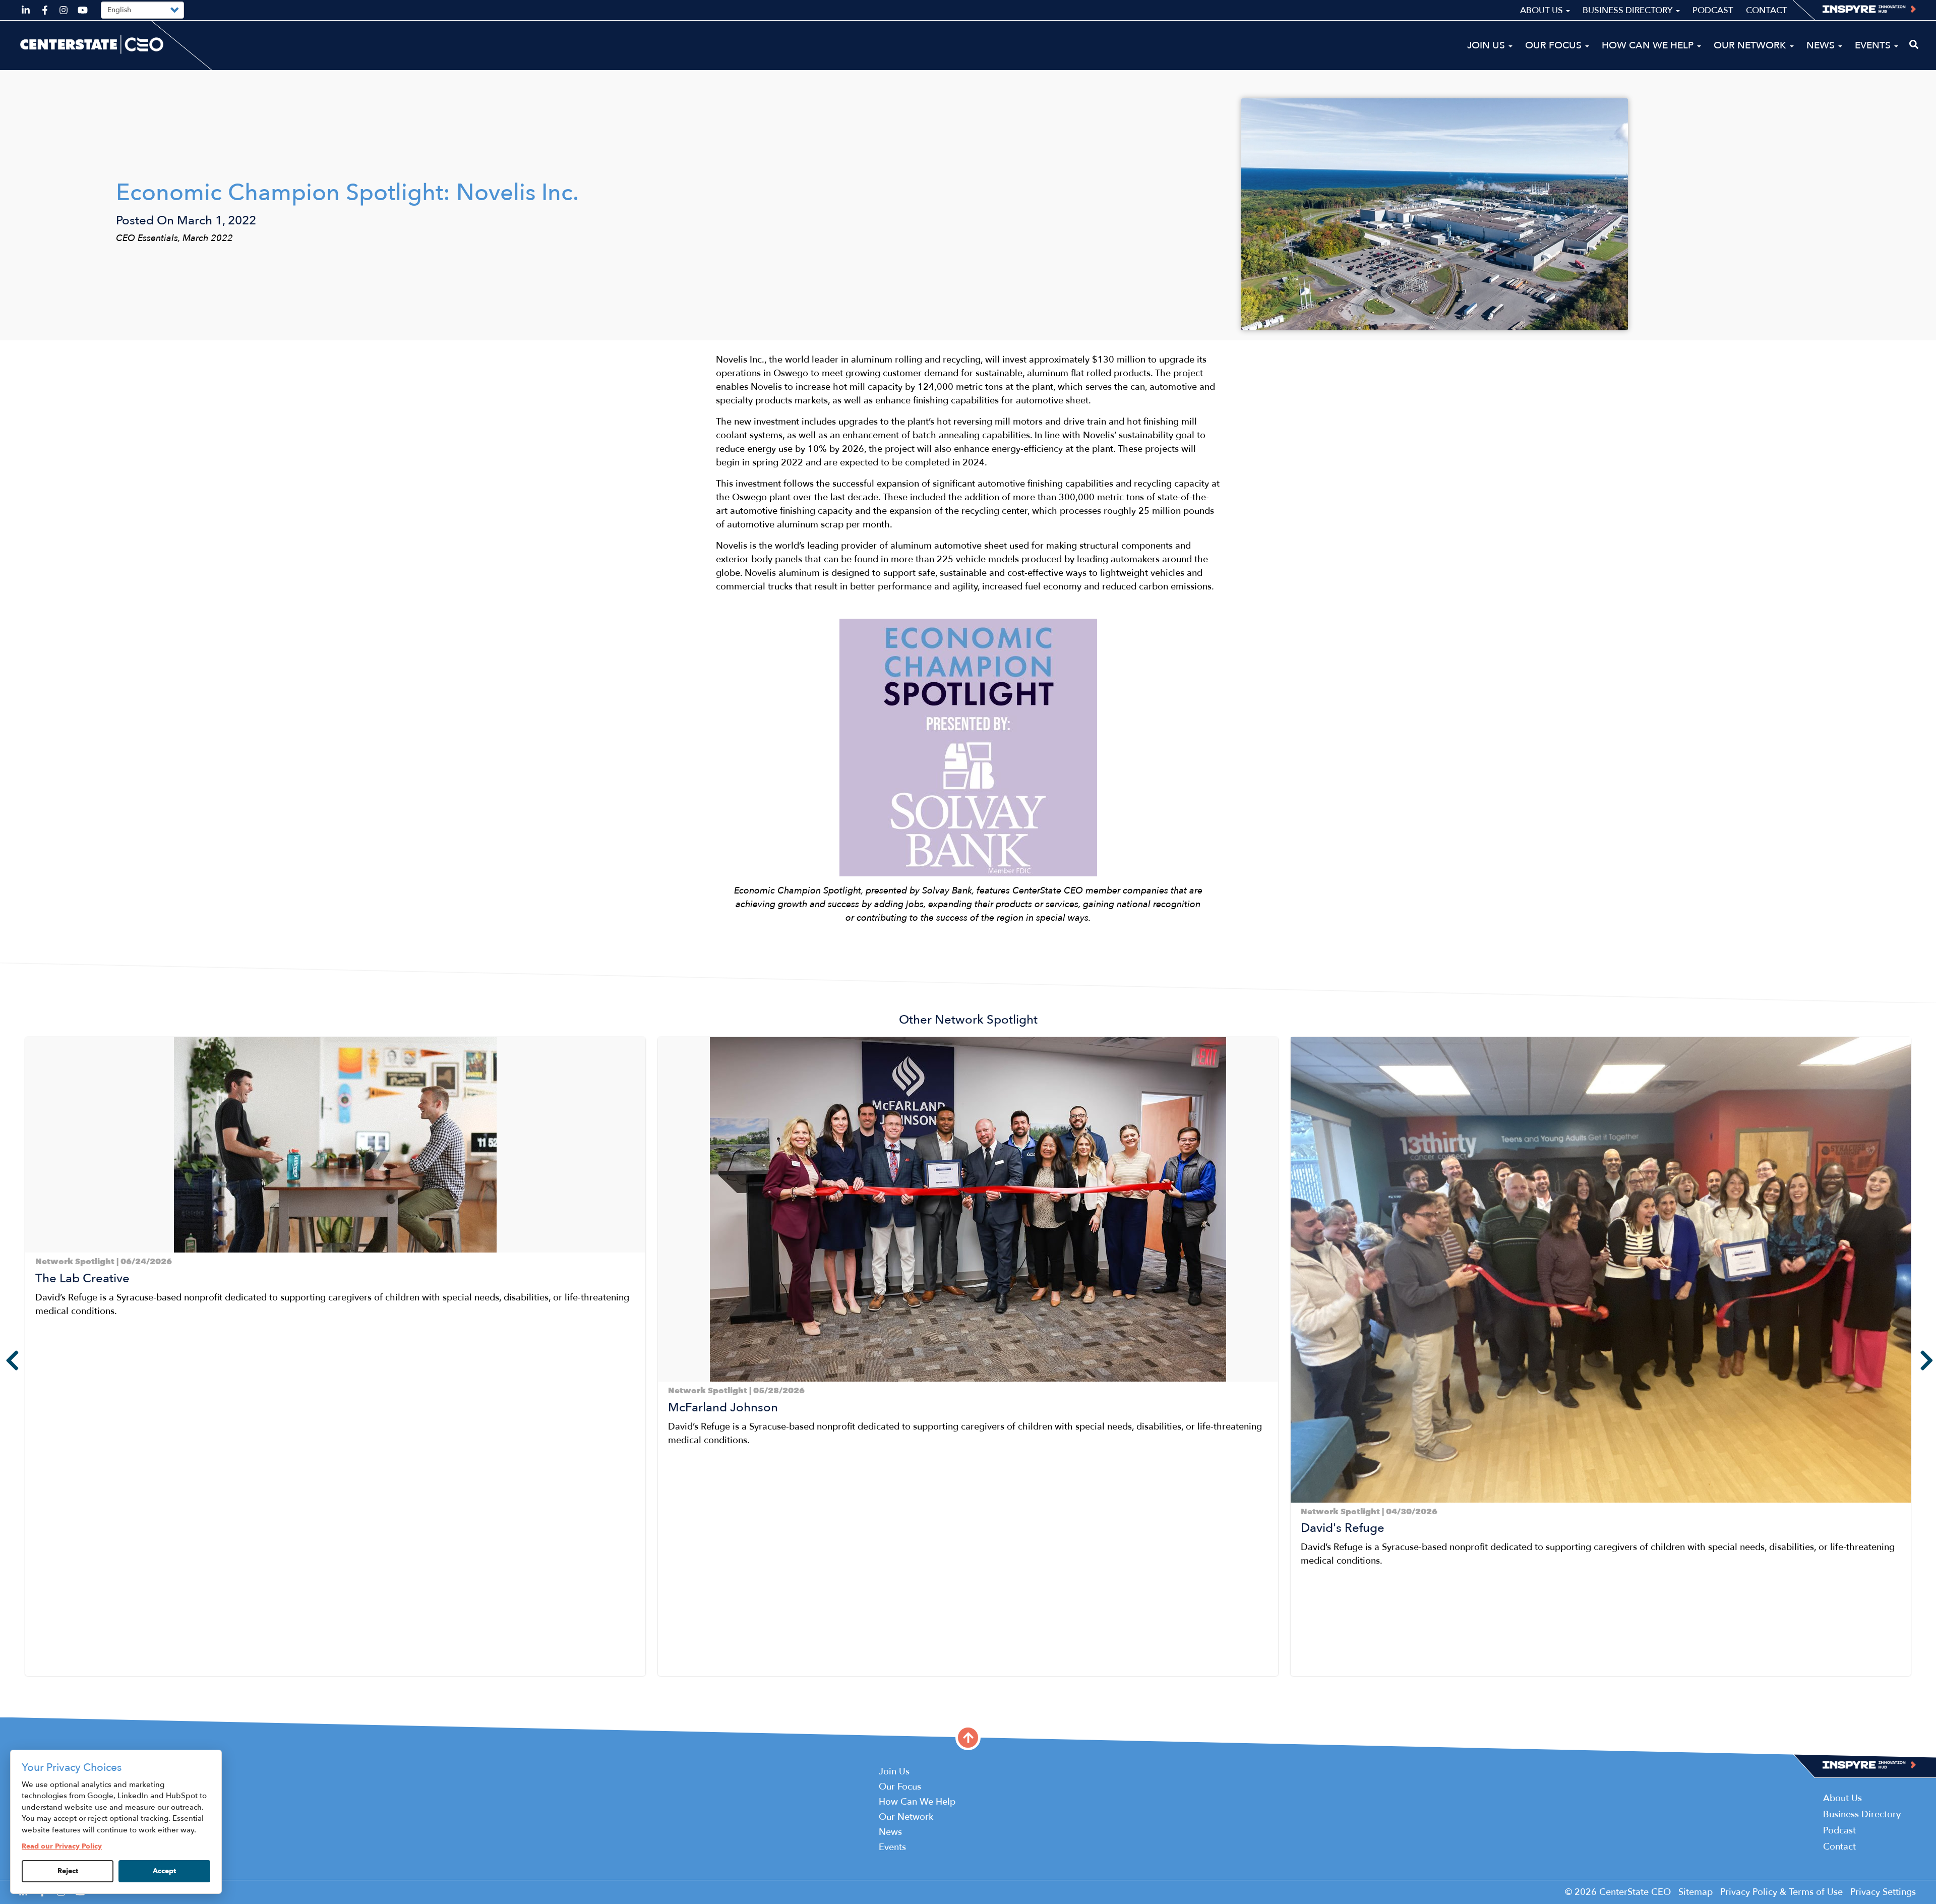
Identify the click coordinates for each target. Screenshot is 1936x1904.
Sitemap (1696, 1892)
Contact (1767, 10)
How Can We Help (1649, 45)
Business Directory (1629, 10)
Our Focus (1555, 45)
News (1822, 45)
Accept (164, 1871)
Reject (68, 1871)
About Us (1542, 10)
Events (1874, 45)
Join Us (1487, 45)
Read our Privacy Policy (62, 1846)
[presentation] (5, 1360)
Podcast (1713, 10)
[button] (28, 1684)
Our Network (1751, 45)
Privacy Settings (1883, 1892)
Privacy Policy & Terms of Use (1781, 1892)
